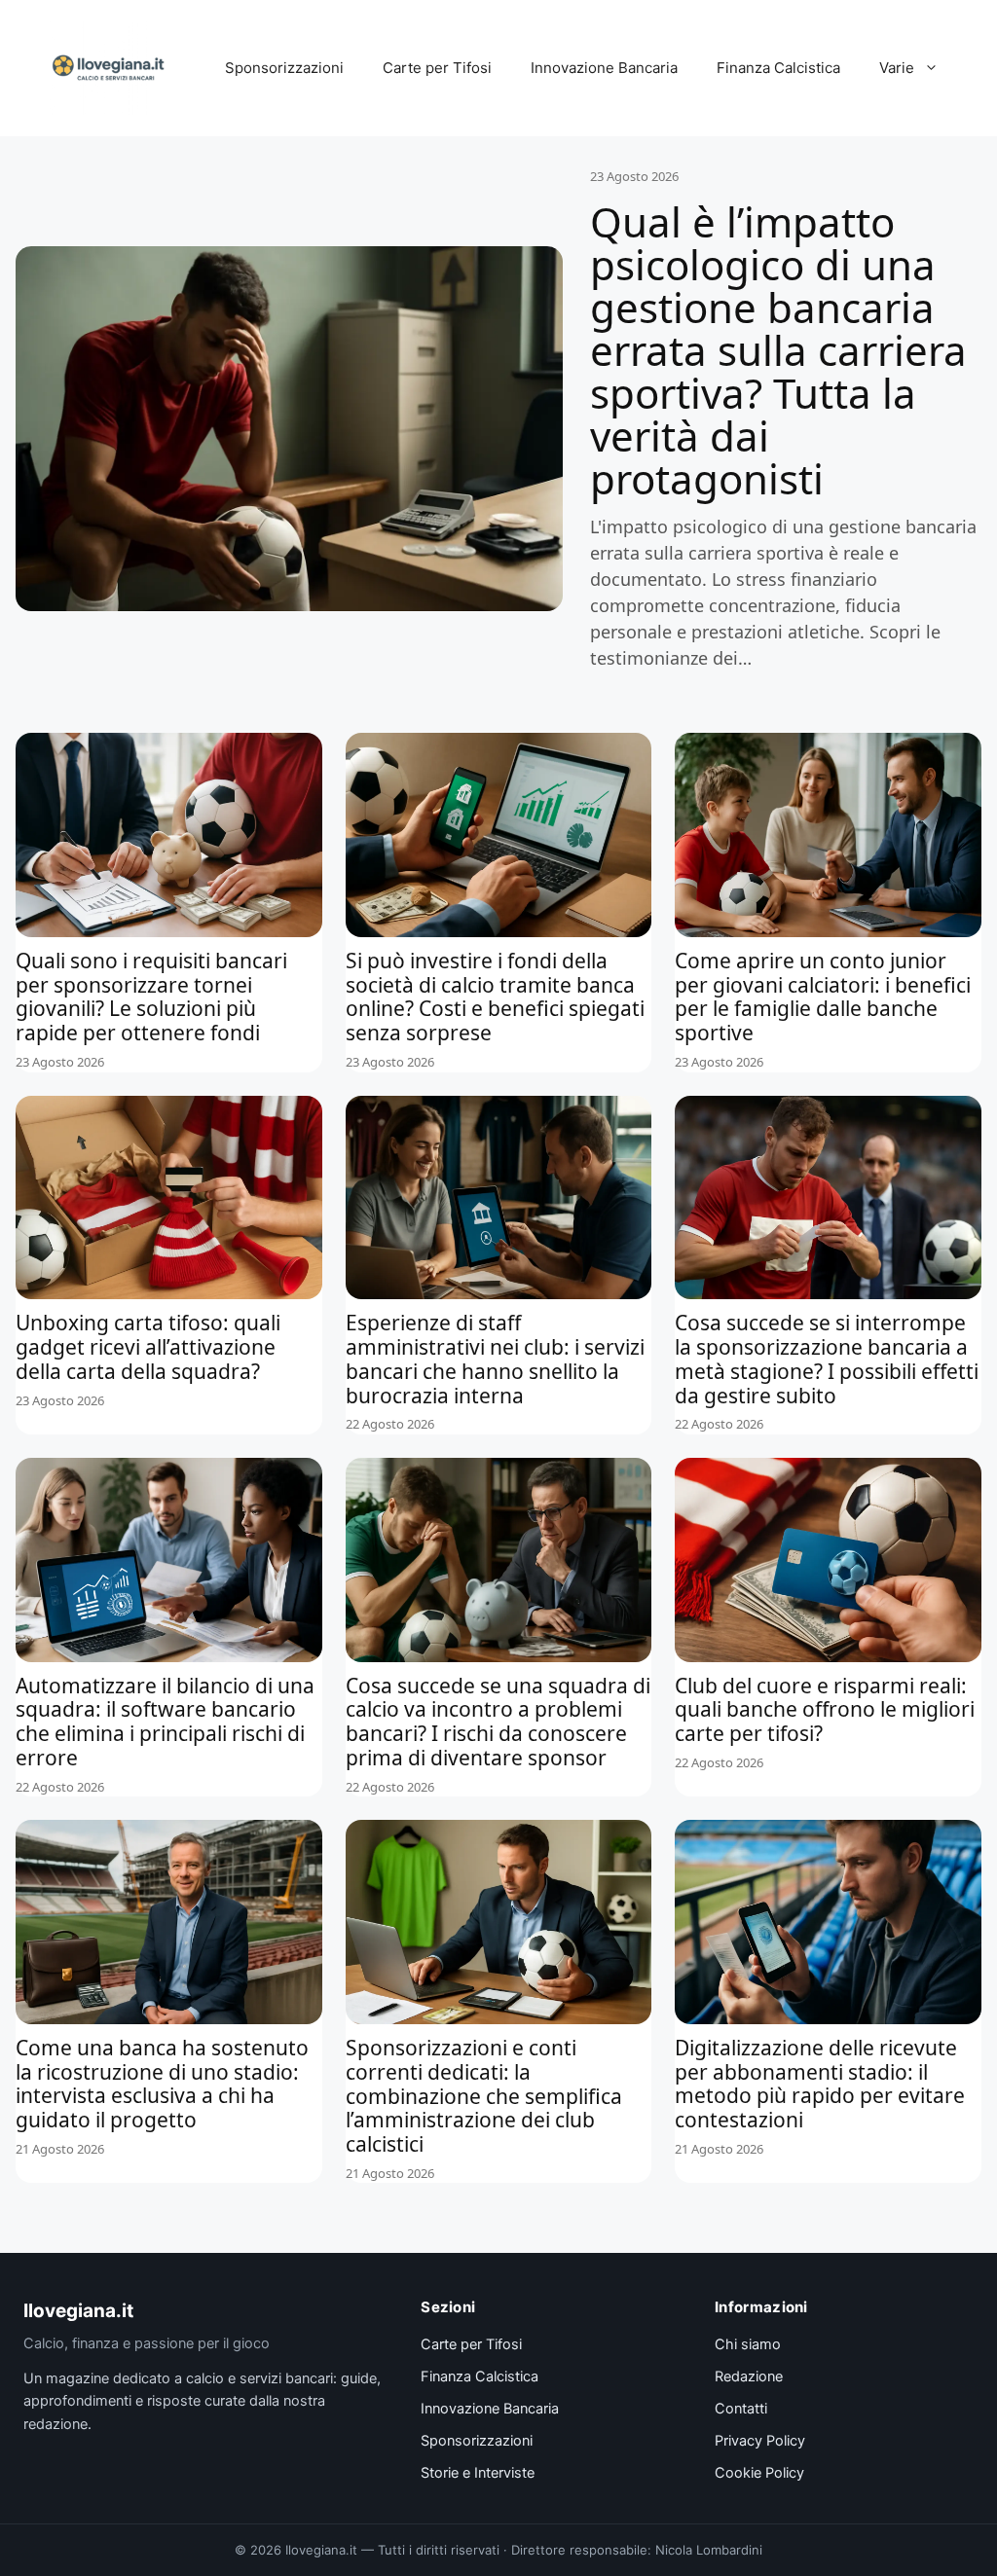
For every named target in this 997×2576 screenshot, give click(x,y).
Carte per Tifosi (437, 68)
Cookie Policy (759, 2473)
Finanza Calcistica (778, 68)
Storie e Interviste (478, 2473)
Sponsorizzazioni (284, 68)
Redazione (749, 2376)
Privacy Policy (760, 2441)
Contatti (741, 2409)
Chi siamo (748, 2344)
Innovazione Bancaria (604, 68)
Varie (897, 68)
